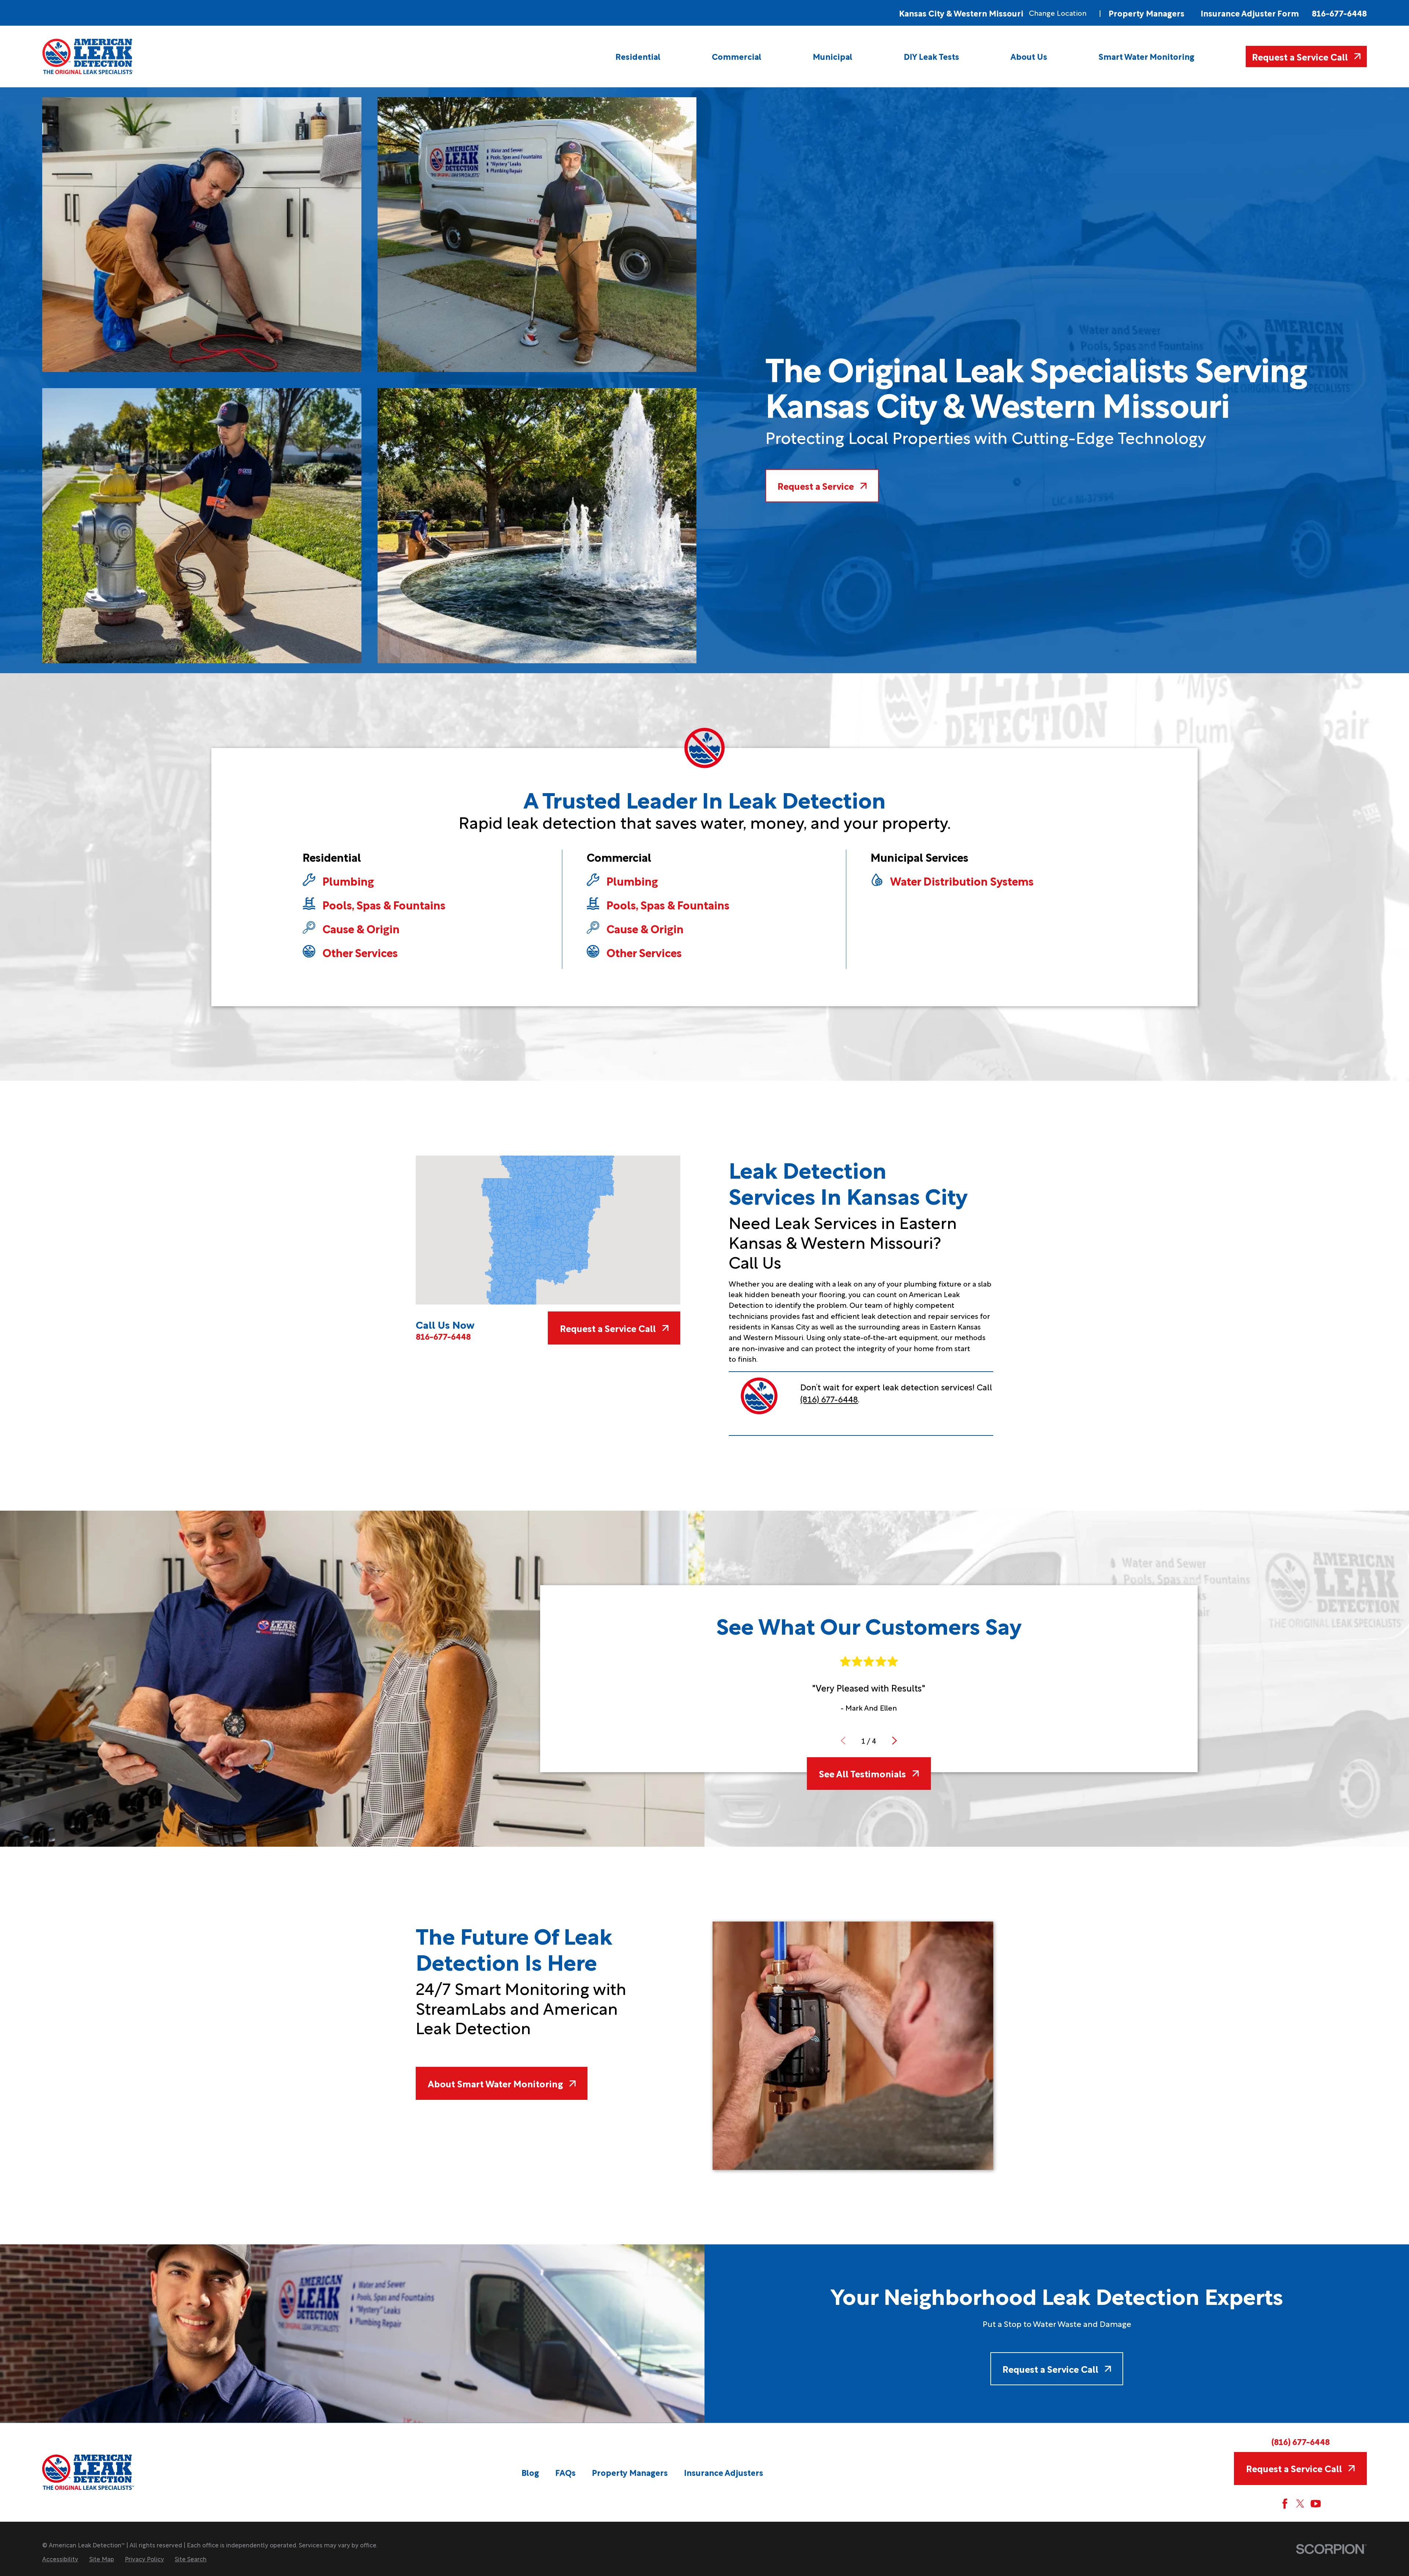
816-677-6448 (1339, 13)
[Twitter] (1300, 2504)
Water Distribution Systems (962, 881)
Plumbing (348, 881)
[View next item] (895, 1741)
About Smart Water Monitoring (495, 2083)
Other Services (360, 952)
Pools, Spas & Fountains (384, 905)
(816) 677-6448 (829, 1399)
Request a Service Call (1300, 56)
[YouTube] (1316, 2504)
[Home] (88, 56)
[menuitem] (638, 56)
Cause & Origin (361, 928)
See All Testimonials (862, 1773)
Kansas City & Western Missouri (961, 13)
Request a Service (816, 486)
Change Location (1058, 13)
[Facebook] (1285, 2504)
